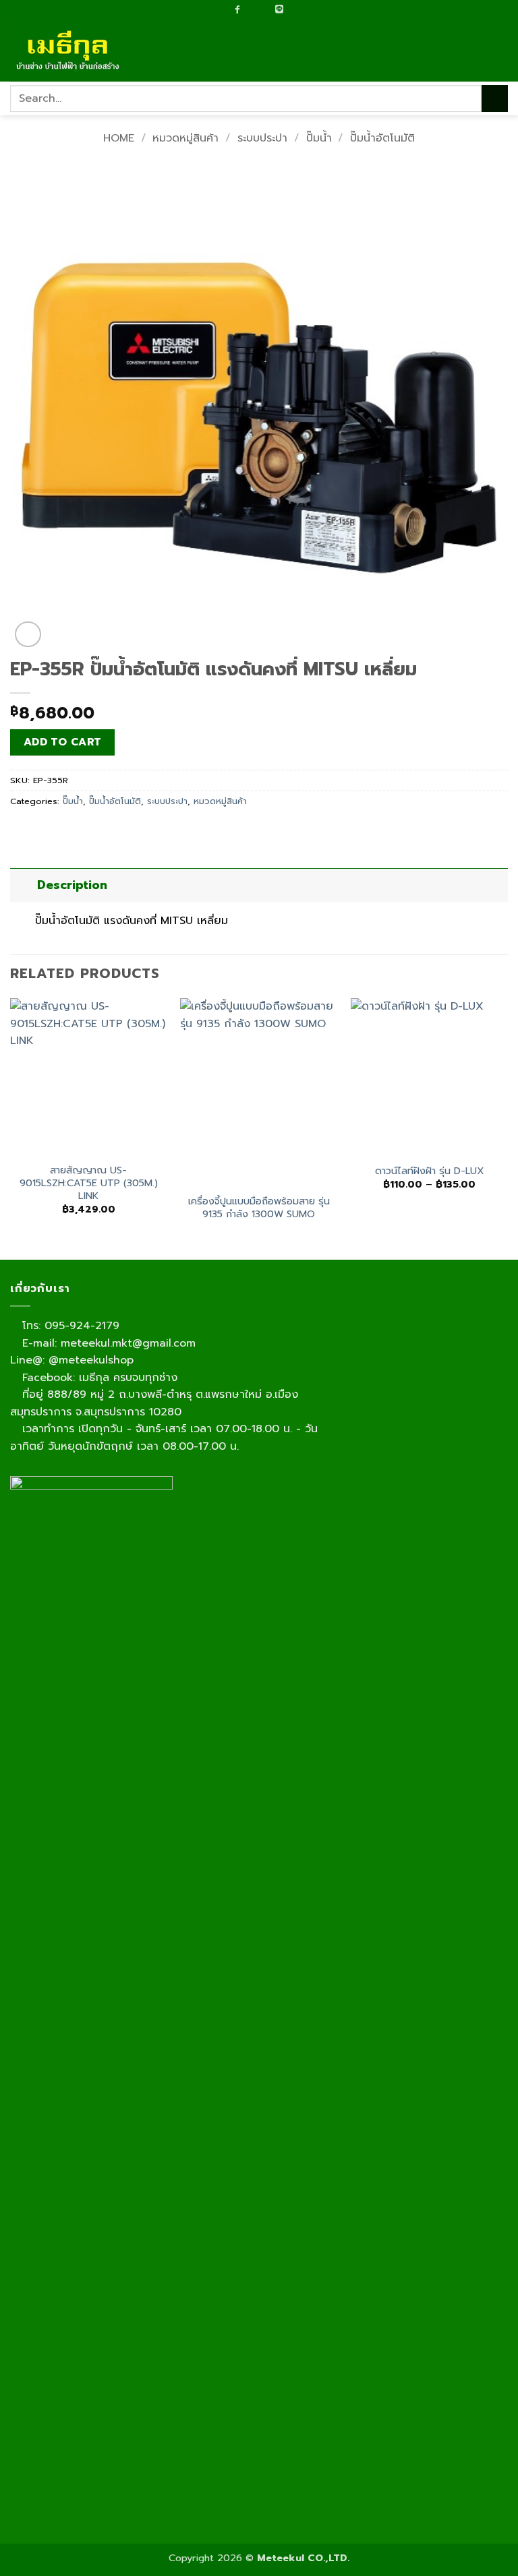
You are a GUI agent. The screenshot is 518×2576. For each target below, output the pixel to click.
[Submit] (495, 98)
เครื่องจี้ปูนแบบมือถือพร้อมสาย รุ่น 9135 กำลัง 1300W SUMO (259, 1207)
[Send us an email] (251, 10)
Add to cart (63, 742)
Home (119, 138)
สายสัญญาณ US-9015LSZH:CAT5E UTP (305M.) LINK (89, 1183)
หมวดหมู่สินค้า (185, 138)
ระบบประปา (262, 138)
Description (72, 885)
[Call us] (265, 10)
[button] (500, 51)
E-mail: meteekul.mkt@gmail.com (107, 1343)
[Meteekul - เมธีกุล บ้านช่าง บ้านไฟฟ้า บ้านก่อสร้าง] (78, 51)
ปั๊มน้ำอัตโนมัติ (382, 138)
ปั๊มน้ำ (319, 138)
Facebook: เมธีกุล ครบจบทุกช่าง (98, 1378)
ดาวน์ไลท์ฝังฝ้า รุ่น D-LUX (430, 1171)
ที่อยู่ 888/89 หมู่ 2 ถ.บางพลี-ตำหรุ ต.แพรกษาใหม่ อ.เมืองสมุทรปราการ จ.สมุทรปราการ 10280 (154, 1403)
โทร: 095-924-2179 (69, 1326)
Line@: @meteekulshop (72, 1360)
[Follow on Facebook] (237, 9)
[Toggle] (23, 885)
